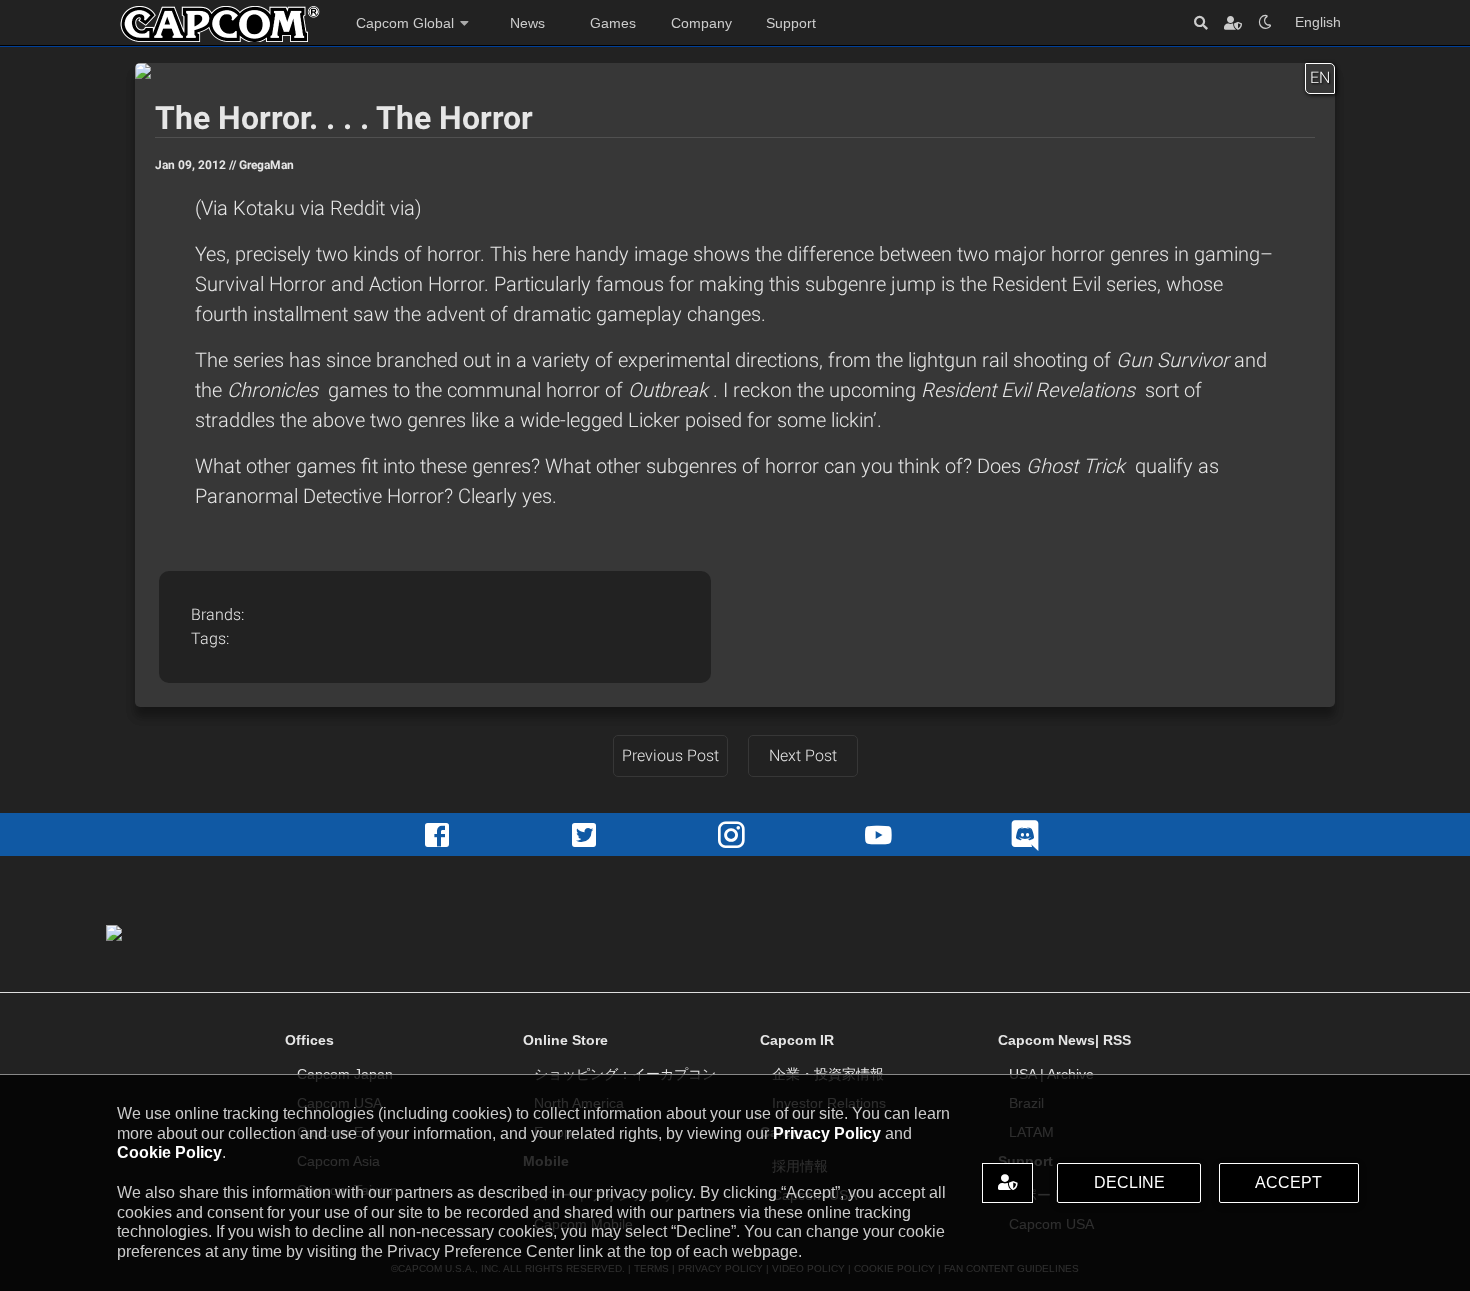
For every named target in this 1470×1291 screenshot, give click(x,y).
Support (791, 23)
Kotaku (266, 208)
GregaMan (266, 165)
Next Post (803, 755)
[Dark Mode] (1265, 22)
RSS (1117, 1040)
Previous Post (670, 755)
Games (613, 23)
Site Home (220, 24)
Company (701, 23)
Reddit (360, 208)
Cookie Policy (169, 1152)
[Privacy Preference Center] (1007, 1183)
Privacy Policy (827, 1133)
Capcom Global (405, 23)
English (1318, 22)
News (527, 23)
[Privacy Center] (1233, 22)
